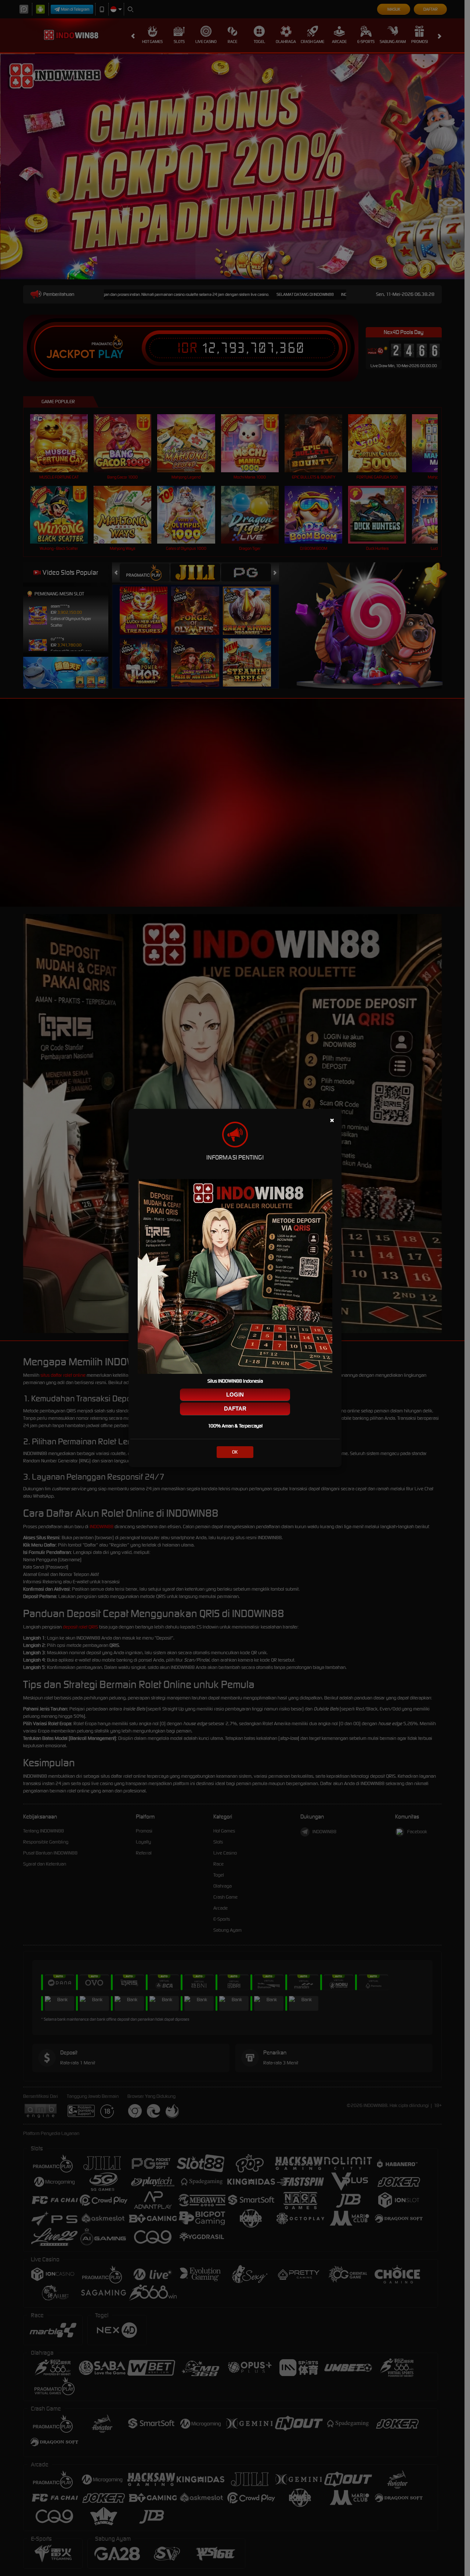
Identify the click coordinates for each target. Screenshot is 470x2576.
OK (235, 1452)
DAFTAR (235, 1409)
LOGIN (235, 1395)
